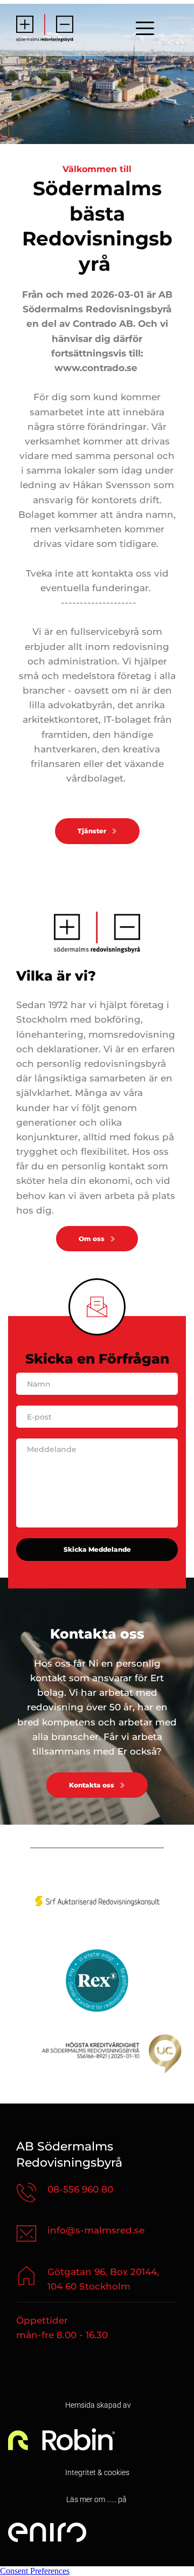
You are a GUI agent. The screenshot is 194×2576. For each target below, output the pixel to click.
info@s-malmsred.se (96, 2230)
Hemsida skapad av (97, 2405)
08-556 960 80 (80, 2189)
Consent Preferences (35, 2571)
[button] (145, 28)
